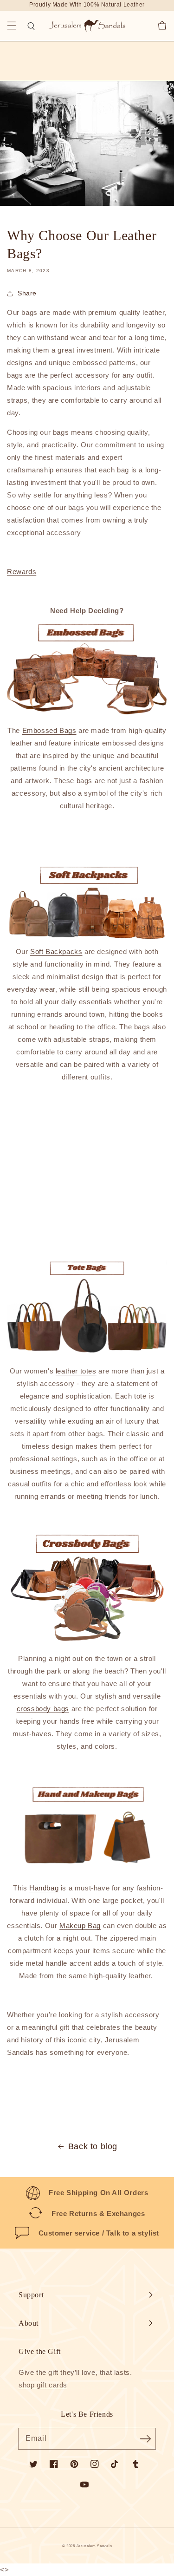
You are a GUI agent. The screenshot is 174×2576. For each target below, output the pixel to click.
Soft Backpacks (56, 951)
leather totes (76, 1371)
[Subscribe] (145, 2439)
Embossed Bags (49, 730)
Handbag (44, 1888)
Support (31, 2295)
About (29, 2323)
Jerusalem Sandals (94, 2546)
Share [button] (27, 293)
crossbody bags (43, 1709)
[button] (12, 26)
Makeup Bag (80, 1925)
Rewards (22, 572)
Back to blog (93, 2146)
